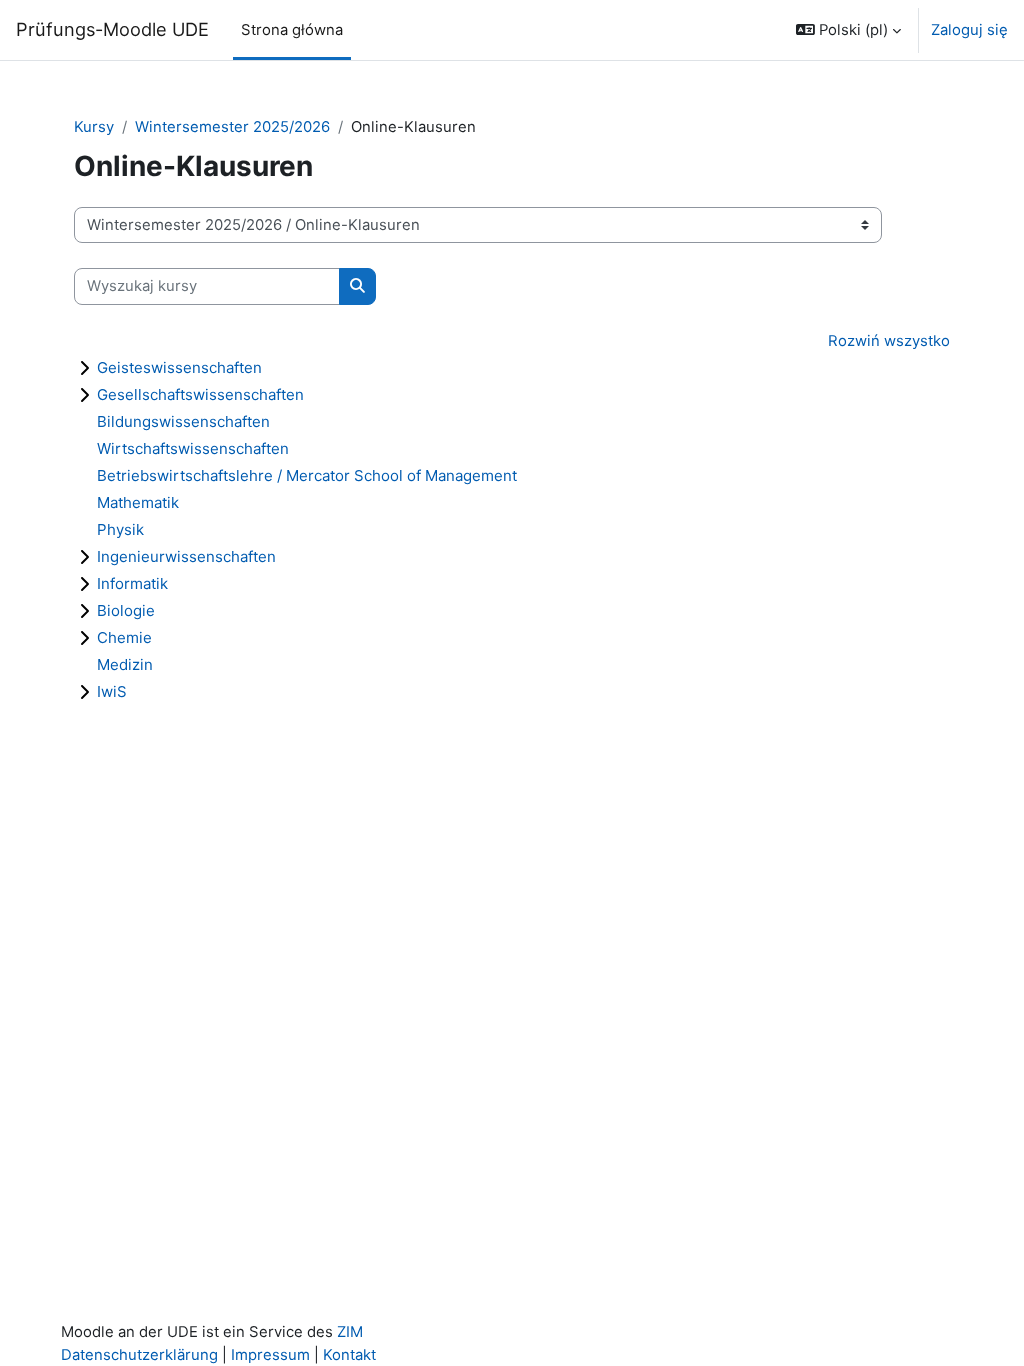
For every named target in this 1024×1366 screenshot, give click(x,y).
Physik (120, 529)
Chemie (124, 637)
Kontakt (349, 1355)
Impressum (270, 1355)
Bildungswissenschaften (183, 421)
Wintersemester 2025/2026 (232, 127)
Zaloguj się (969, 30)
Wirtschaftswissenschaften (193, 448)
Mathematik (138, 502)
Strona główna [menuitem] (292, 30)
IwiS (112, 691)
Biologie (126, 610)
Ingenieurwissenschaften (186, 556)
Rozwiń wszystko (889, 341)
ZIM (350, 1332)
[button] (848, 30)
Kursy (94, 127)
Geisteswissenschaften (179, 367)
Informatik (132, 583)
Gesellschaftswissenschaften (200, 394)
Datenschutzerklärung (139, 1355)
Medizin (125, 664)
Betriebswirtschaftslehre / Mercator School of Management (307, 475)
